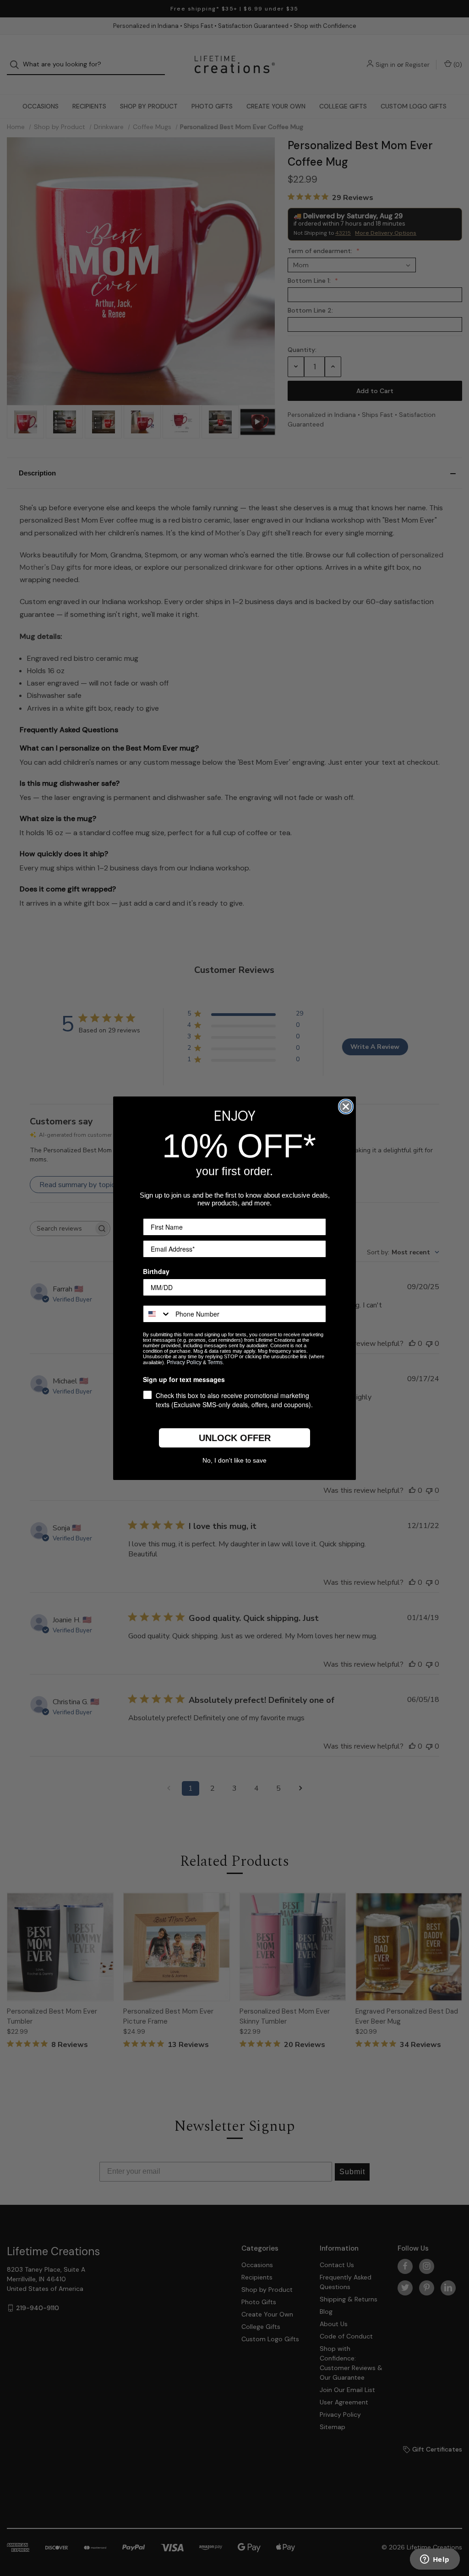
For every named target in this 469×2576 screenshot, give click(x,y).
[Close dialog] (346, 1107)
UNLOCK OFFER (235, 1438)
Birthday (156, 1271)
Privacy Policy (184, 1362)
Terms (215, 1362)
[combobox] (157, 1314)
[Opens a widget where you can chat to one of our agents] (435, 2560)
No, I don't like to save (234, 1460)
